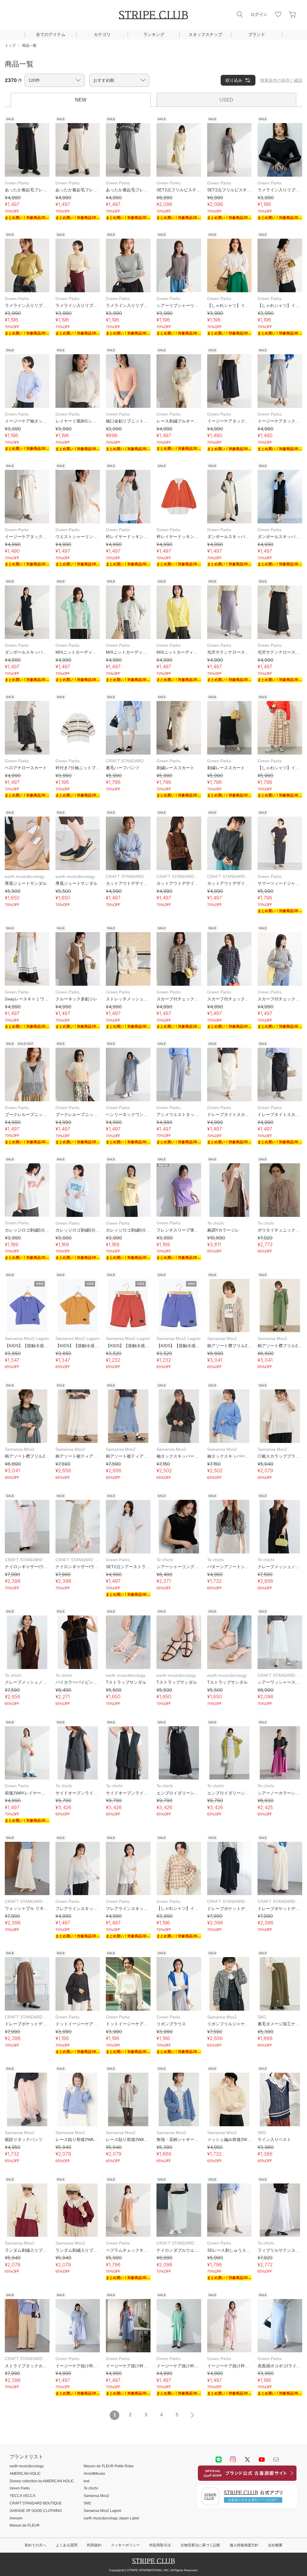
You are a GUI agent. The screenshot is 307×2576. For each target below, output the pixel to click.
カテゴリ (102, 34)
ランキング (154, 34)
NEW (81, 100)
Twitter (247, 2460)
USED (226, 100)
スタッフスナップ (205, 34)
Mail (276, 2460)
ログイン (259, 14)
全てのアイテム (51, 34)
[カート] (293, 14)
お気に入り (278, 14)
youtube (262, 2460)
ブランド (257, 34)
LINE (219, 2460)
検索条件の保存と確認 (281, 80)
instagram (233, 2460)
